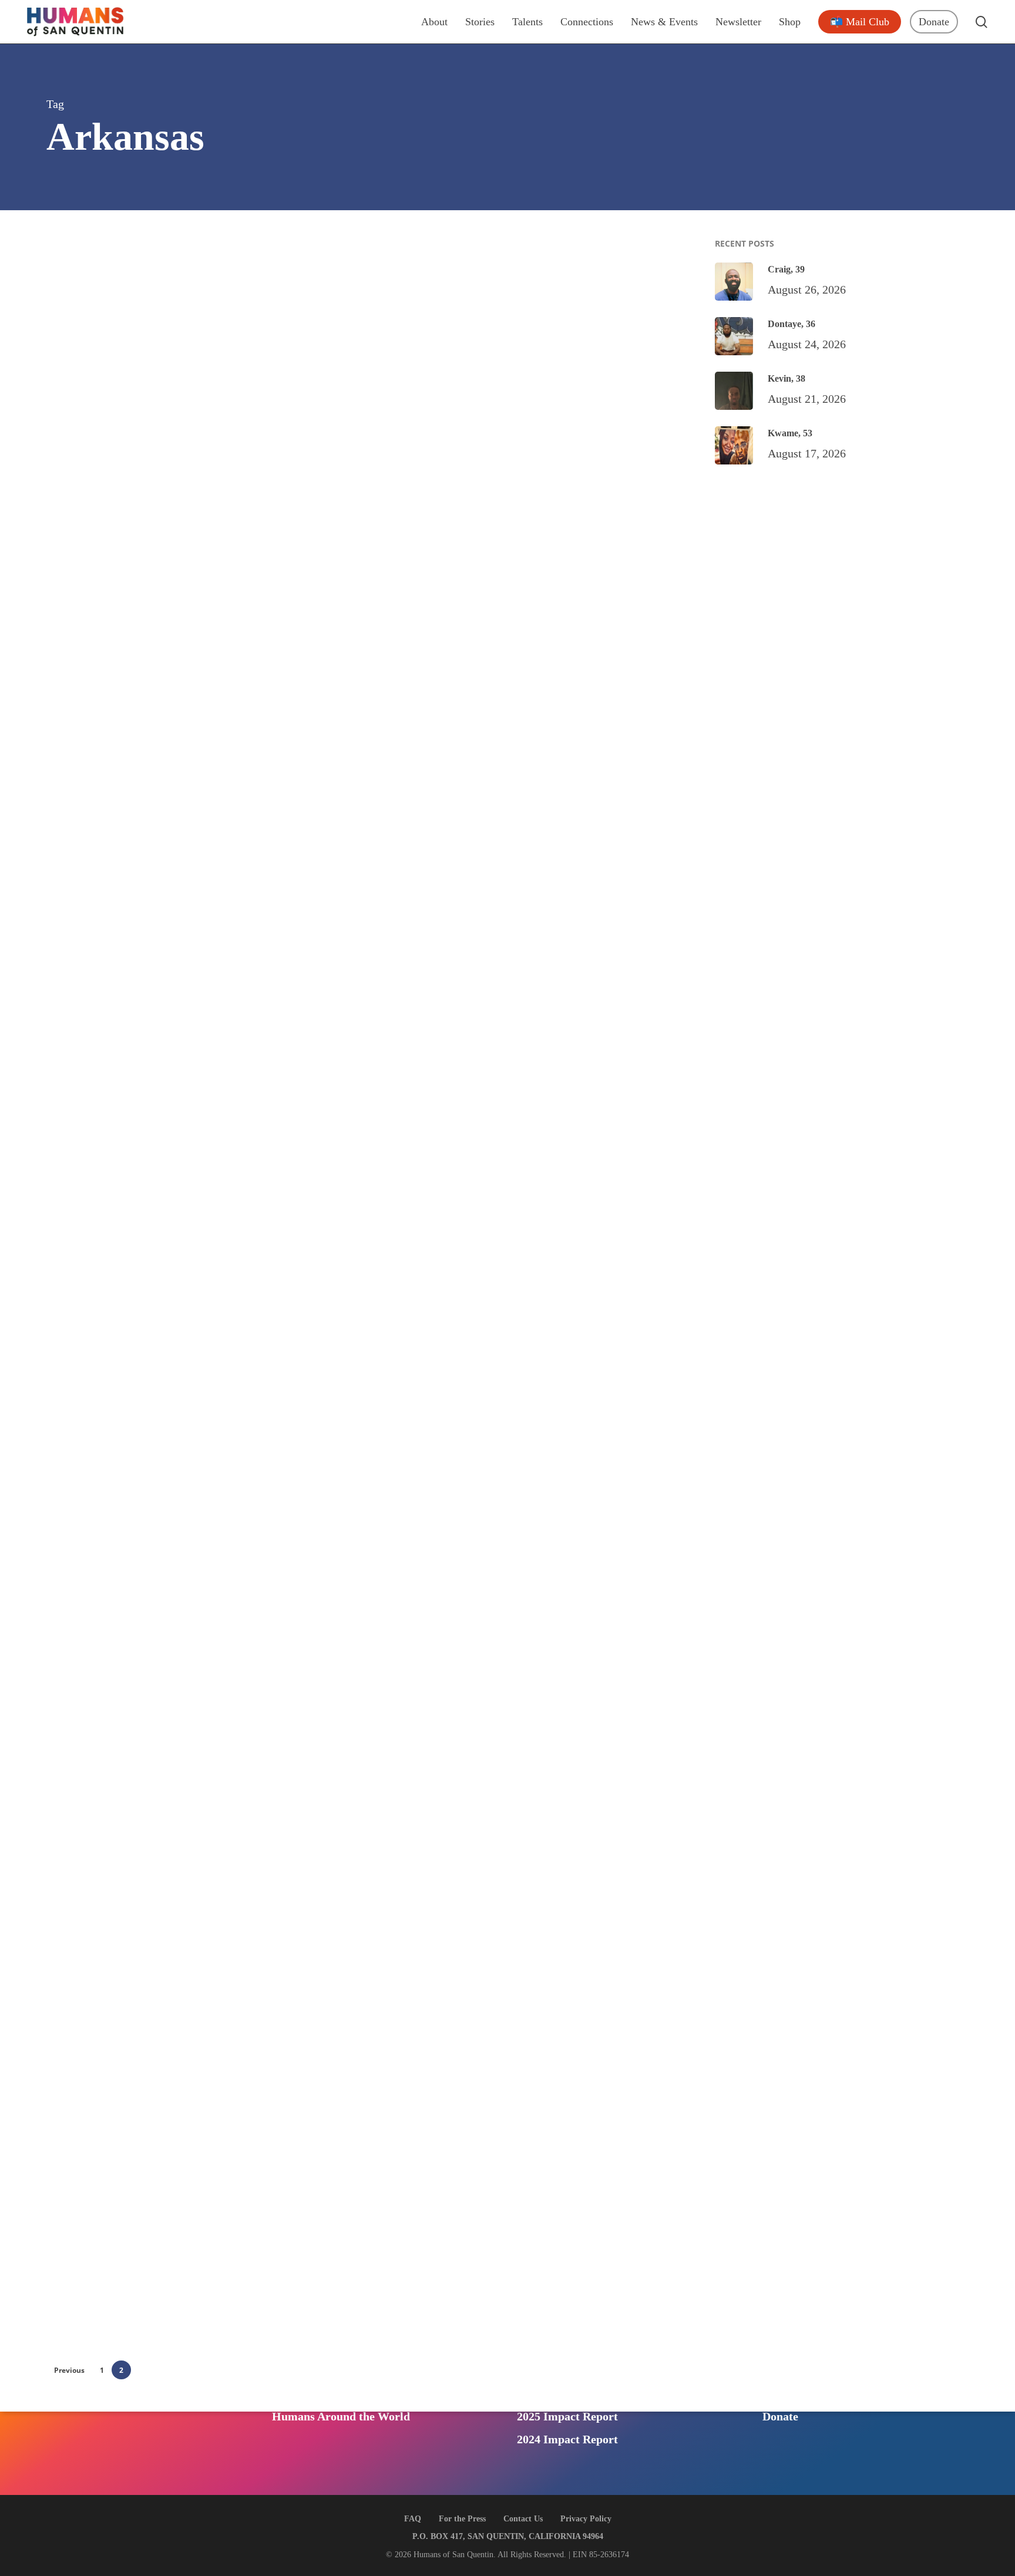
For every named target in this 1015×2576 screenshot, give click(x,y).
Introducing (316, 2407)
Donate (780, 2416)
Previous (69, 2370)
